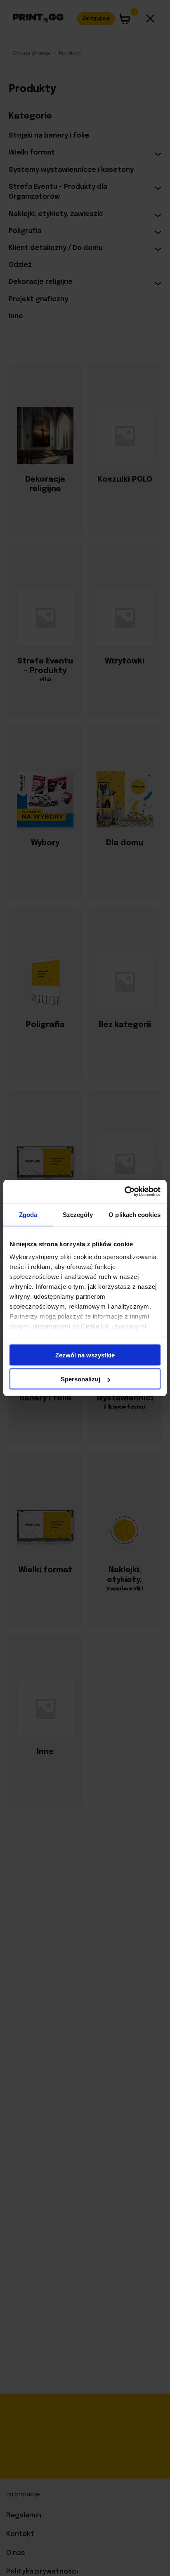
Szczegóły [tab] (78, 1214)
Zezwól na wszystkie (85, 1355)
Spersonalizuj (80, 1379)
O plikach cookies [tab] (135, 1214)
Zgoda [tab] (28, 1214)
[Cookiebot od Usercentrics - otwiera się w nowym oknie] (124, 1192)
